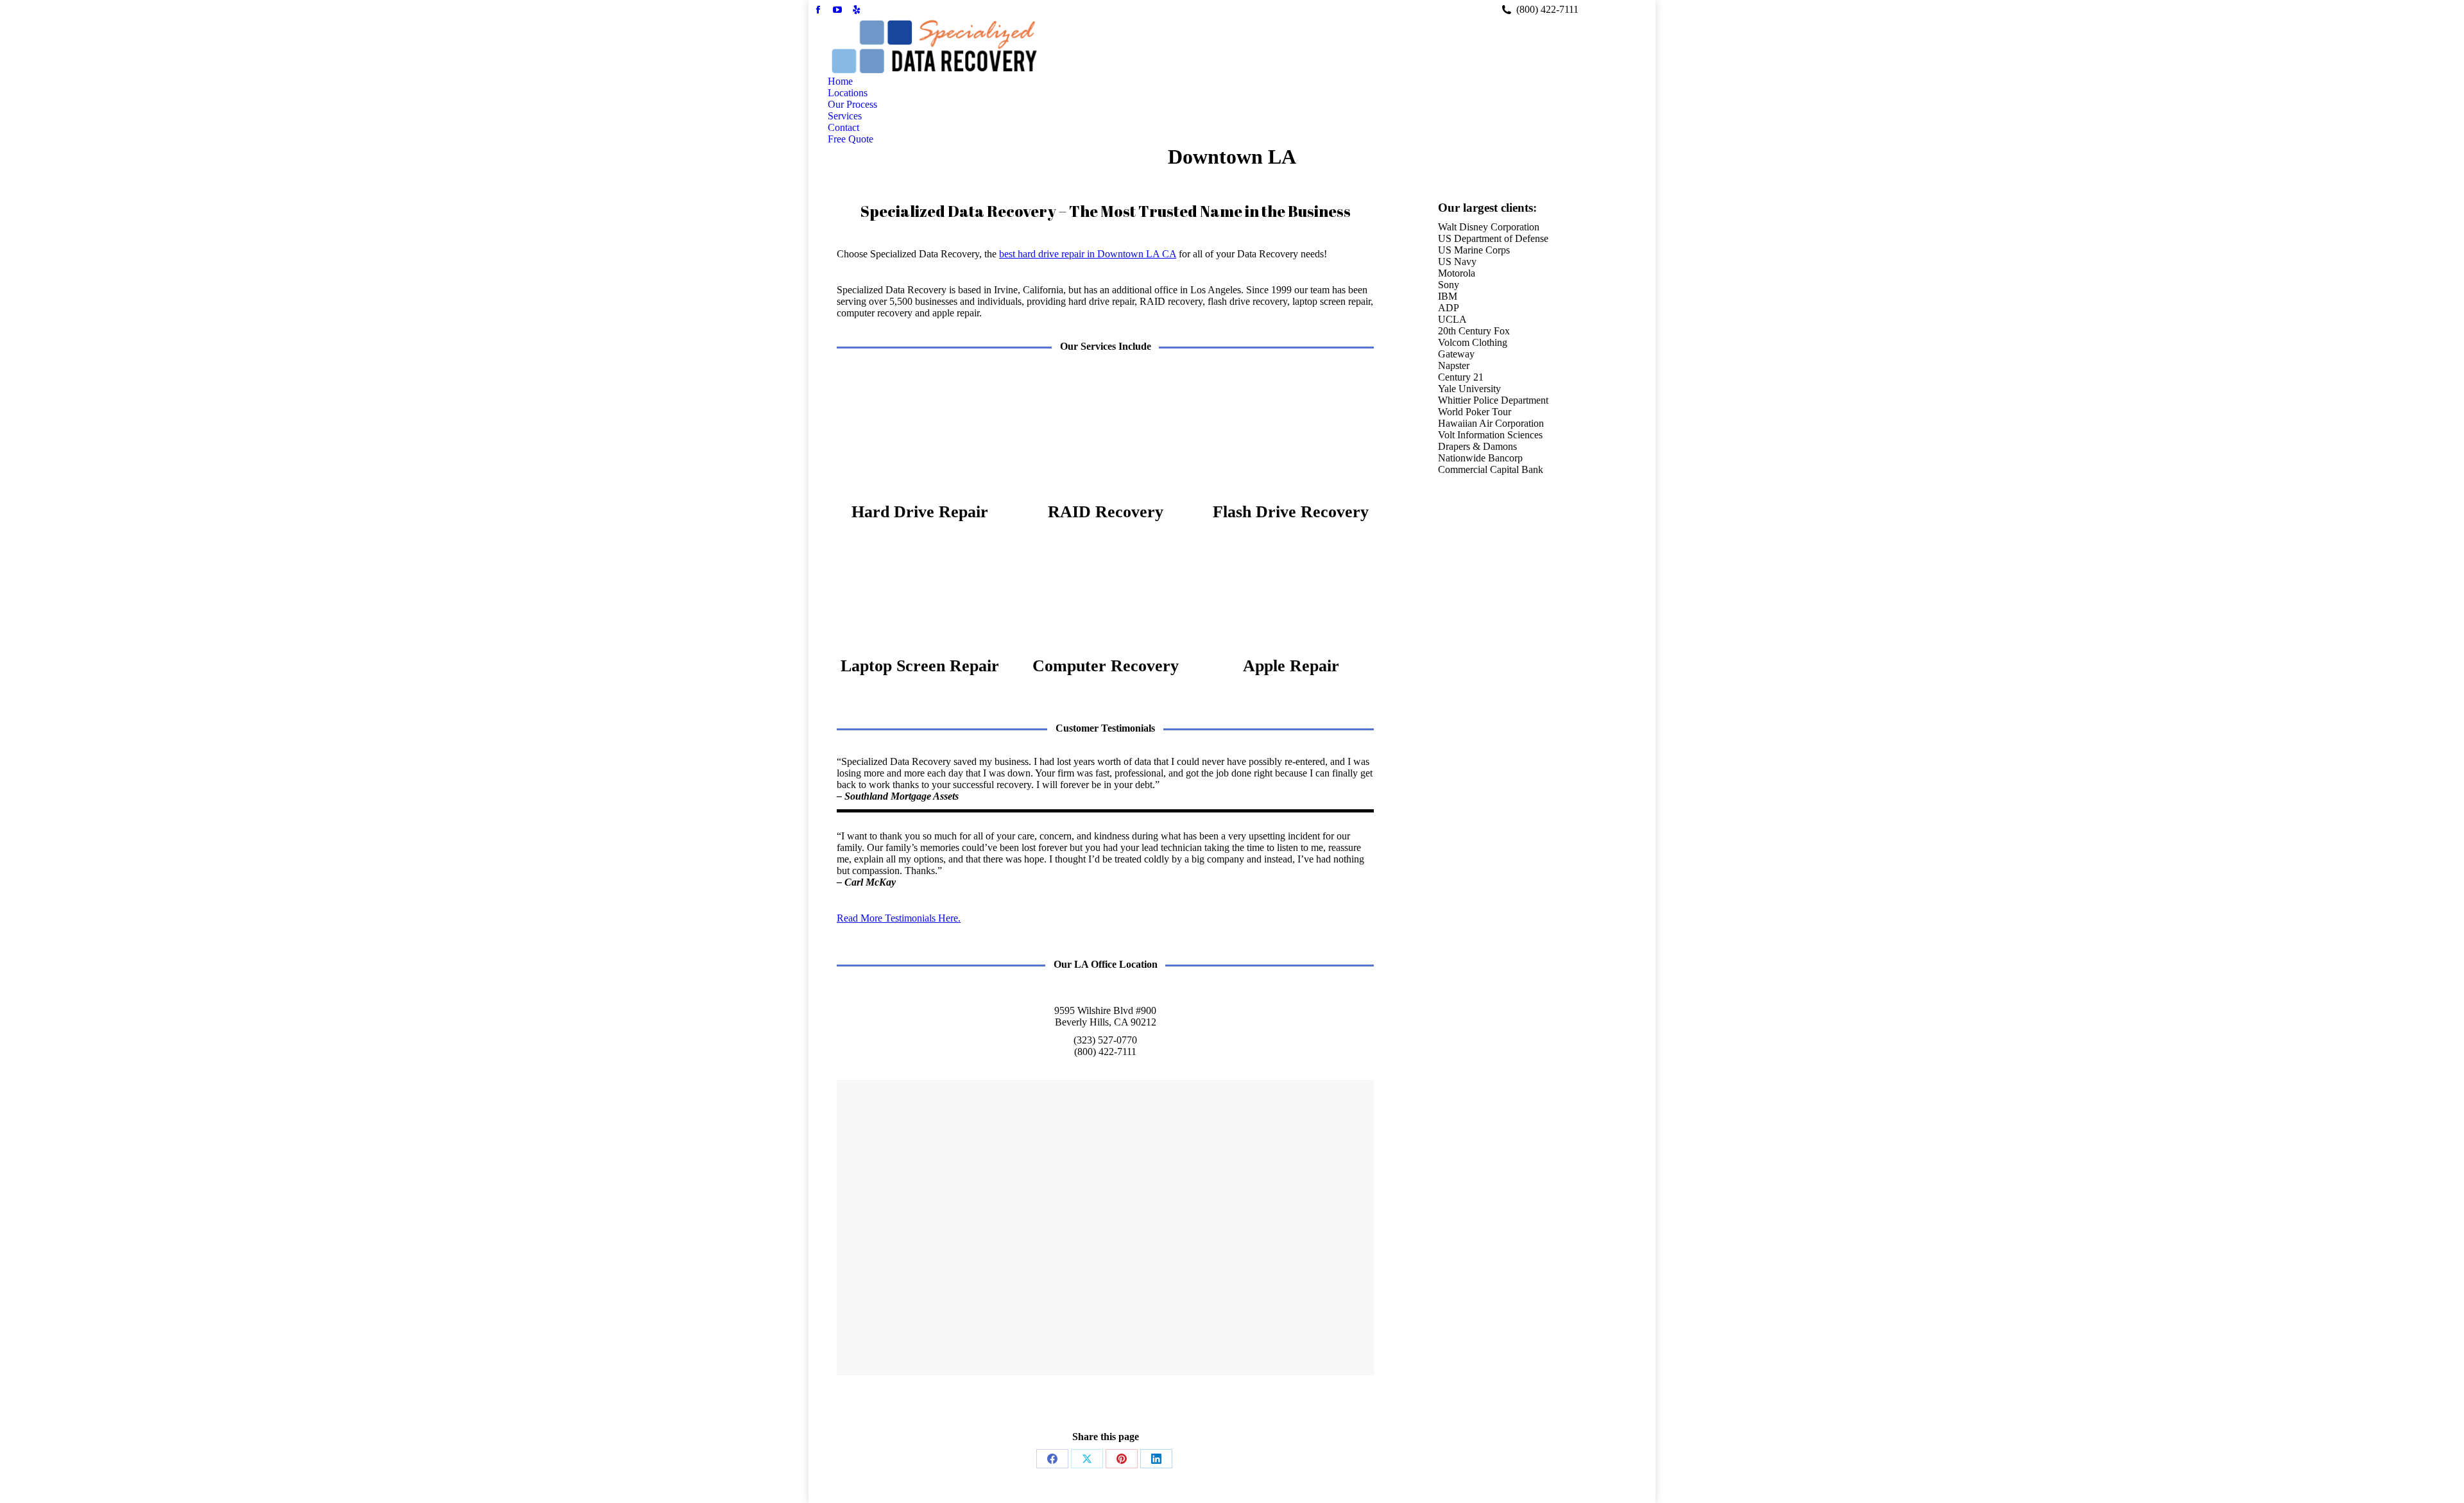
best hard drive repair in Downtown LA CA (1088, 254)
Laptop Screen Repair (920, 666)
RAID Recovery (1106, 512)
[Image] (920, 438)
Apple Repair (1291, 666)
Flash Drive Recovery (1291, 512)
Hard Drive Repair (920, 512)
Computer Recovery (1106, 666)
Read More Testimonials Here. (899, 918)
